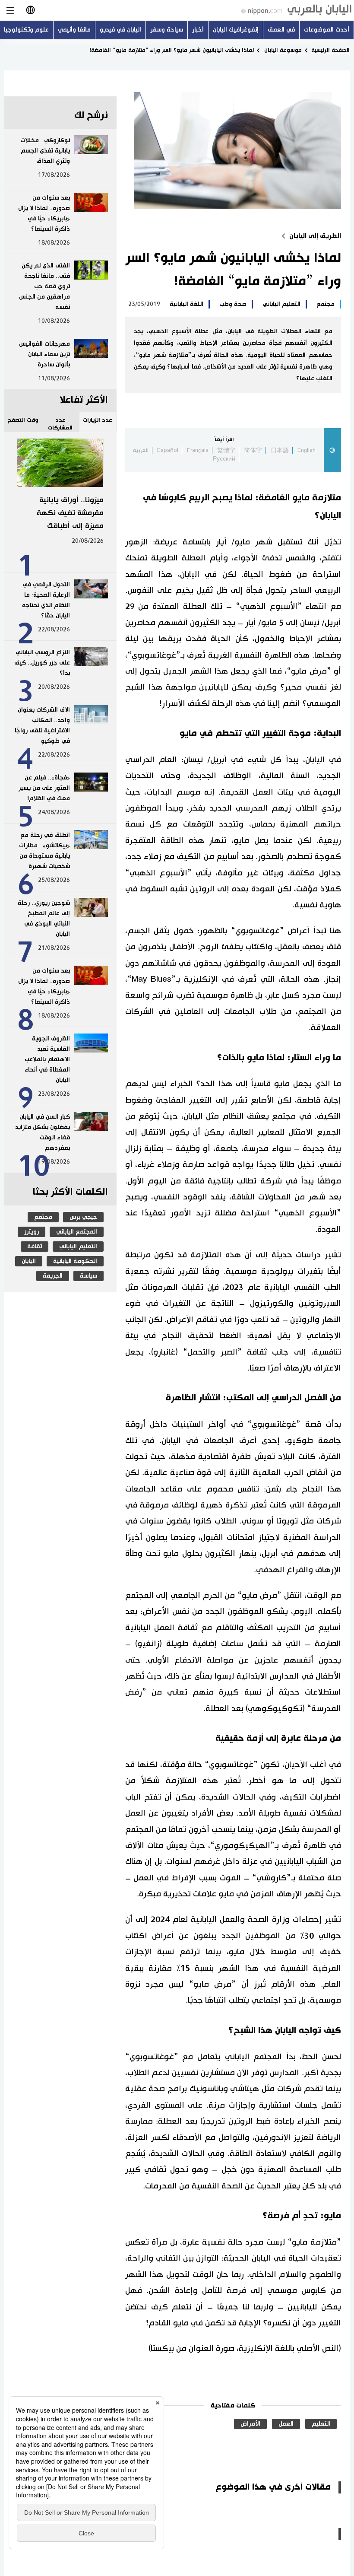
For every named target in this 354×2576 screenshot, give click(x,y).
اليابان (29, 1261)
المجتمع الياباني (77, 1232)
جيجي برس (83, 1217)
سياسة (88, 1276)
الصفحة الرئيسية (330, 50)
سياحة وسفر (167, 30)
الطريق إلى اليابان (315, 236)
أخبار (198, 30)
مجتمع (326, 304)
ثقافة (35, 1247)
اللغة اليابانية (186, 304)
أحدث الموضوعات (327, 30)
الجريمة (53, 1276)
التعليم (321, 2424)
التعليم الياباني (281, 304)
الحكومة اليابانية (75, 1261)
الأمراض (250, 2424)
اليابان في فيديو (120, 30)
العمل (286, 2424)
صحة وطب (233, 304)
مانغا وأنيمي (74, 30)
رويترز (32, 1232)
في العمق (281, 30)
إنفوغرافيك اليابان (236, 30)
